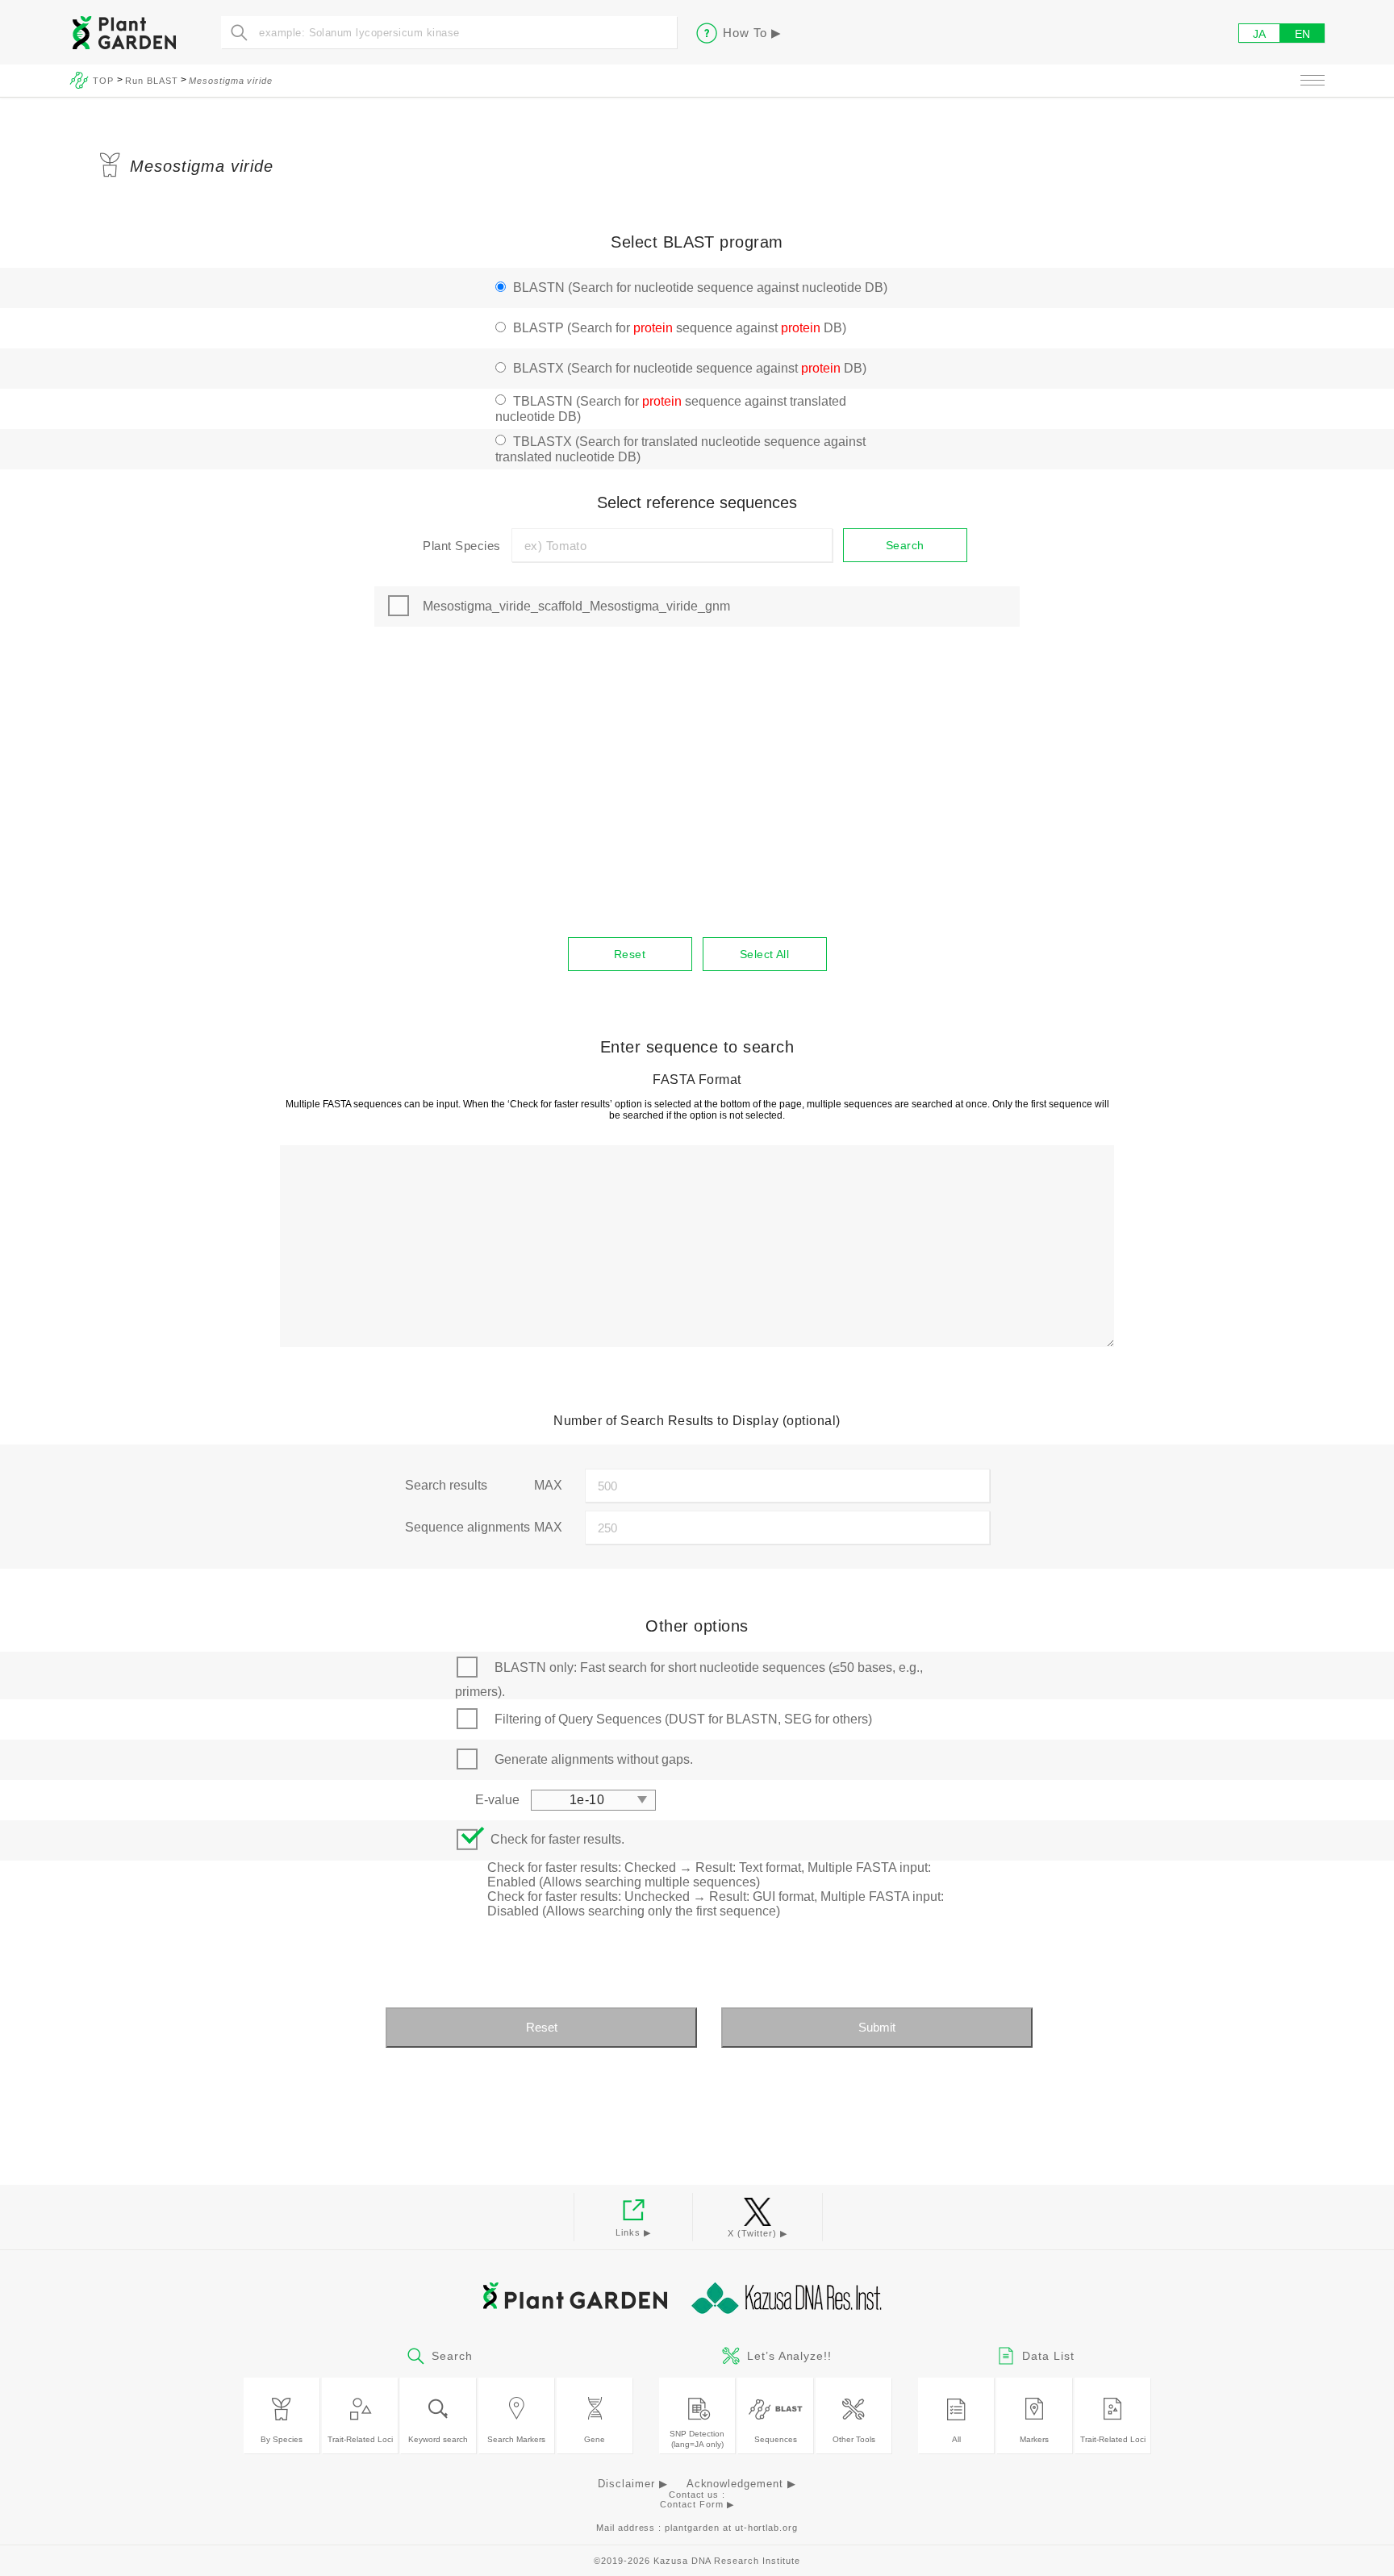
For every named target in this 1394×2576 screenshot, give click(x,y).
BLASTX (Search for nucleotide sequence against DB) (690, 368)
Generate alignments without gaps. (594, 1759)
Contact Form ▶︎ (697, 2504)
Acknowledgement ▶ (741, 2484)
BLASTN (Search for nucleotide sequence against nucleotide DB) (700, 288)
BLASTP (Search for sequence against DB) (680, 328)
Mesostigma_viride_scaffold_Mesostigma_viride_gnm (576, 606)
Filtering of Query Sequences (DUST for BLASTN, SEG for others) (683, 1719)
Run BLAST (152, 81)
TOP (105, 81)
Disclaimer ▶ (633, 2484)
